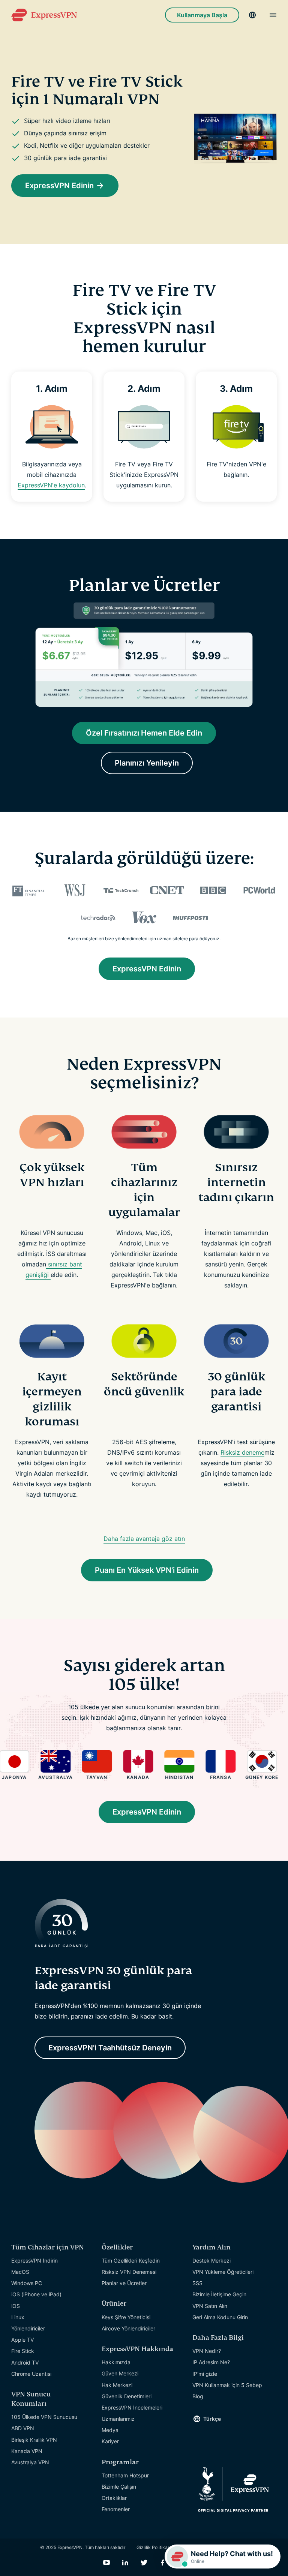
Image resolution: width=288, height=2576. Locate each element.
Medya (110, 2430)
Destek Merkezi (211, 2261)
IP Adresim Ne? (211, 2362)
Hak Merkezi (117, 2385)
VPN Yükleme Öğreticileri (223, 2272)
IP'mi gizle (205, 2374)
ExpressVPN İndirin (34, 2261)
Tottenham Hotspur (125, 2475)
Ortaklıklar (114, 2498)
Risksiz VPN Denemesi (129, 2272)
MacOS (20, 2272)
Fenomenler (116, 2509)
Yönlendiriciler (28, 2328)
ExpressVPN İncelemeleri (132, 2407)
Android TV (25, 2362)
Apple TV (22, 2340)
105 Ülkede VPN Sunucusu (44, 2417)
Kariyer (110, 2441)
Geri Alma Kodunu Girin (220, 2317)
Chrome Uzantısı (31, 2374)
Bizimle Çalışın (119, 2487)
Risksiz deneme (242, 1452)
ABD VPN (23, 2428)
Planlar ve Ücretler (124, 2283)
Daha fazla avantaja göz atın (144, 1539)
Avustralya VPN (30, 2462)
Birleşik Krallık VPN (34, 2440)
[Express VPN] (44, 15)
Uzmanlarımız (118, 2419)
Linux (18, 2317)
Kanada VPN (27, 2451)
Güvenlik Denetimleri (127, 2396)
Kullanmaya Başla (202, 15)
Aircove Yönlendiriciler (128, 2328)
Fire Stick (23, 2351)
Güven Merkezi (120, 2373)
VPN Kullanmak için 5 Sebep (227, 2385)
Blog (198, 2396)
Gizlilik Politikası (154, 2547)
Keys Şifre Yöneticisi (126, 2317)
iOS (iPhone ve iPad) (36, 2294)
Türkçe (212, 2419)
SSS (197, 2283)
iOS (16, 2306)
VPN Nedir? (207, 2351)
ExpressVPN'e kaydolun (51, 485)
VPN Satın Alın (210, 2306)
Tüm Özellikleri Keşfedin (131, 2261)
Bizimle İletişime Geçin (219, 2294)
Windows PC (27, 2283)
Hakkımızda (116, 2362)
